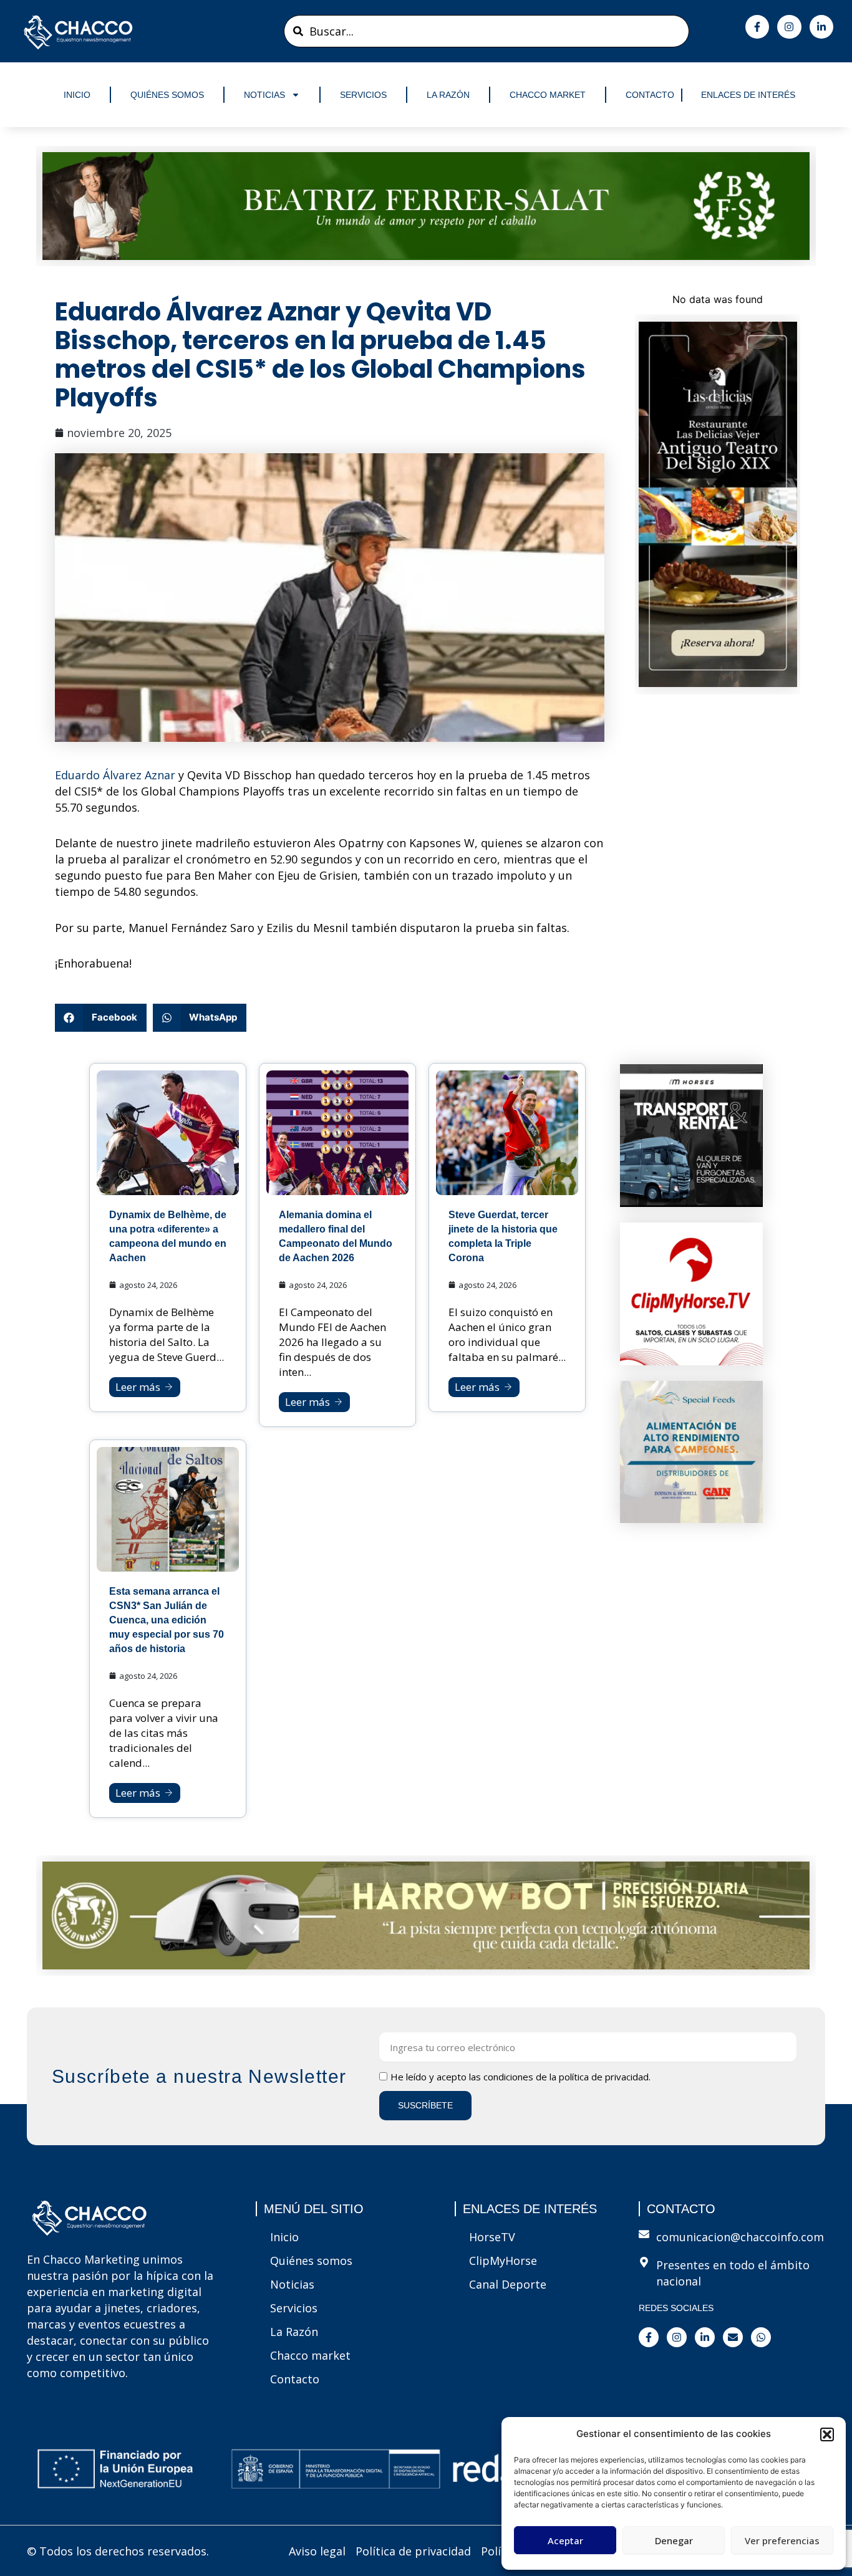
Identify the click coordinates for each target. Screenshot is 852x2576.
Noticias (264, 95)
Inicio (77, 95)
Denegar (674, 2540)
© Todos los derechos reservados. (118, 2551)
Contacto (650, 95)
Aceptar (565, 2540)
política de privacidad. (605, 2077)
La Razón (448, 95)
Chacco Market (548, 95)
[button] (827, 2434)
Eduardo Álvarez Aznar (115, 775)
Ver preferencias (782, 2540)
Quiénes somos (167, 95)
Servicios (363, 95)
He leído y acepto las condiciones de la (520, 2077)
